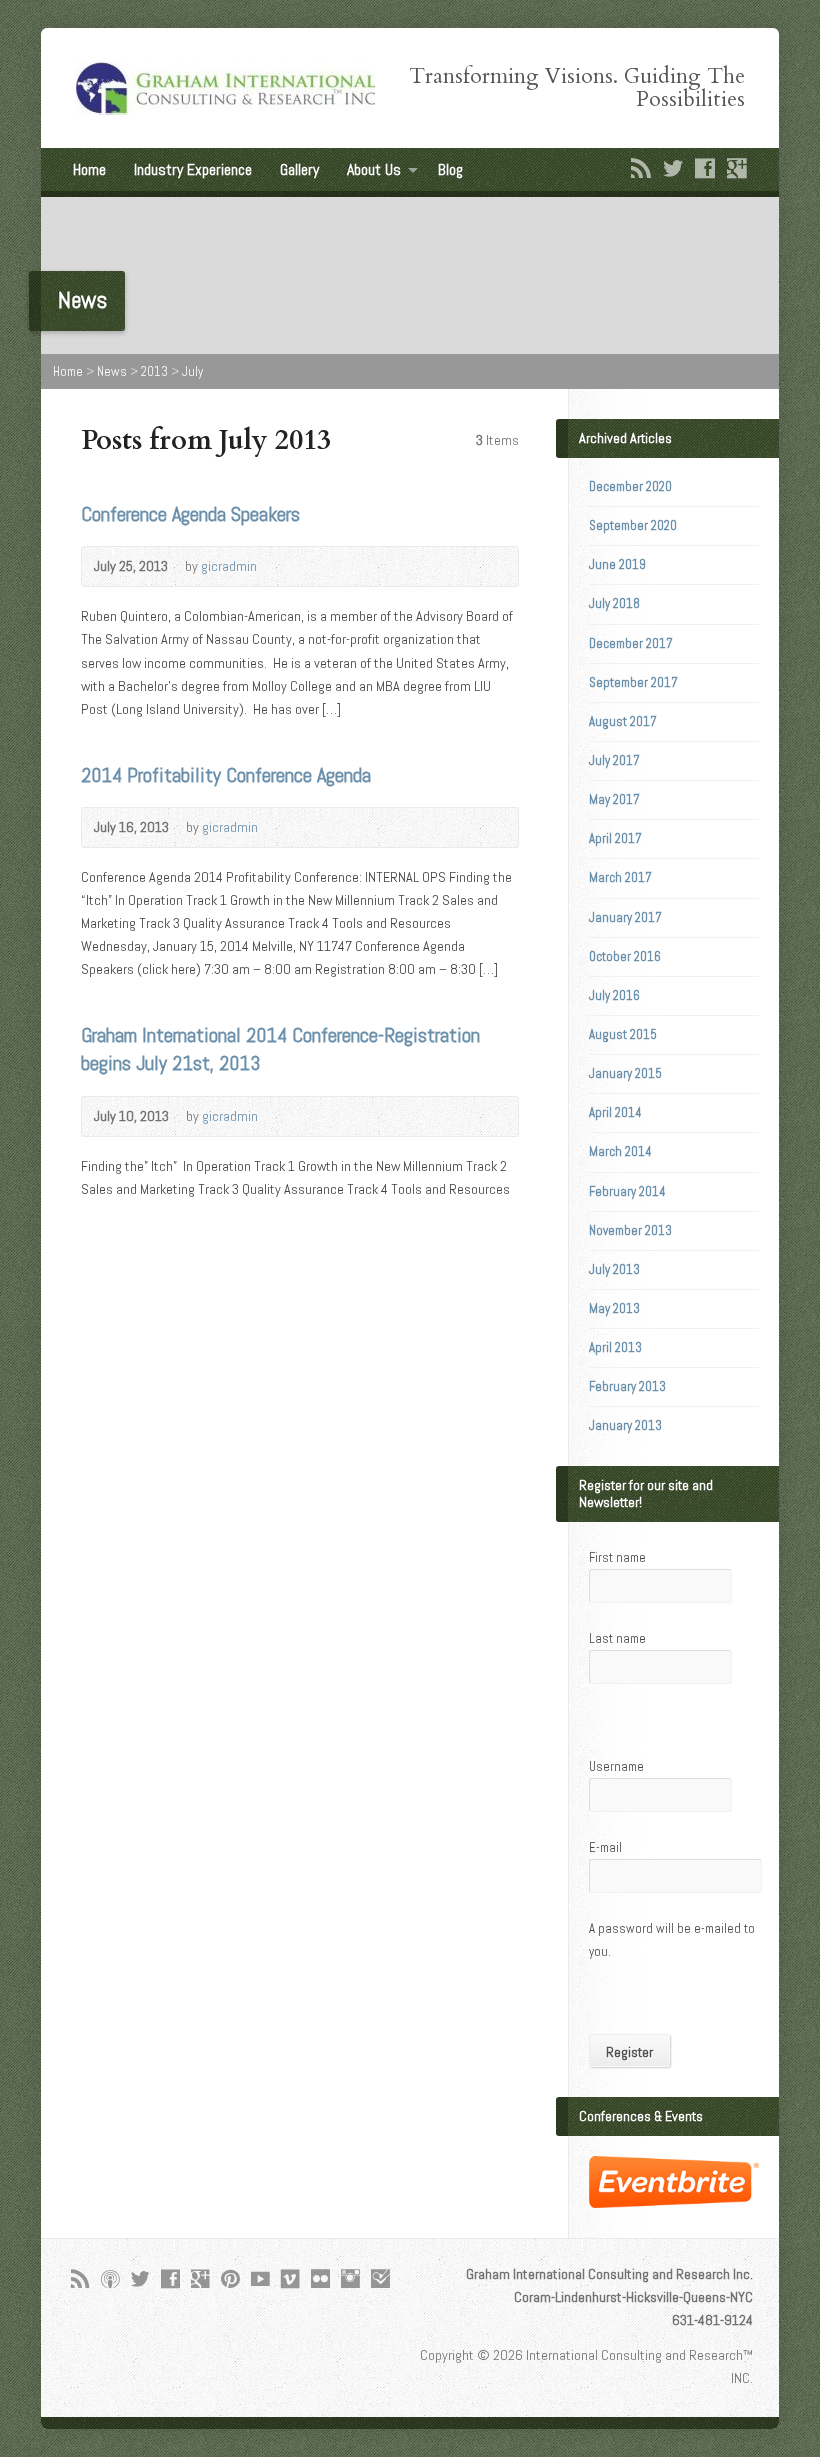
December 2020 (630, 486)
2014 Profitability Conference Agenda (226, 775)
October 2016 (625, 956)
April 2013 (615, 1347)
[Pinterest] (230, 2278)
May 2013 (614, 1308)
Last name (617, 1638)
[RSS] (641, 168)
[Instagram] (350, 2278)
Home (89, 169)
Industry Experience (193, 169)
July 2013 (614, 1269)
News (112, 371)
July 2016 (614, 995)
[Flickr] (320, 2278)
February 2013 (627, 1386)
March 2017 (620, 877)
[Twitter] (673, 168)
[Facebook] (705, 168)
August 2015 (623, 1034)
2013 (154, 371)
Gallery (299, 169)
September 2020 (633, 525)
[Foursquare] (380, 2278)
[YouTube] (260, 2278)
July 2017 (614, 760)
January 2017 (625, 917)
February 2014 (627, 1191)
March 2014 (620, 1151)
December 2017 (631, 643)
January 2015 (625, 1073)
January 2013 (625, 1425)
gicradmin (229, 566)
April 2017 (615, 838)
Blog (450, 169)
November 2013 (630, 1230)
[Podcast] (110, 2278)
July (192, 371)
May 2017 (614, 799)
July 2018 (614, 603)
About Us (374, 169)
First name (617, 1557)
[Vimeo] (290, 2278)
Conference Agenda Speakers (190, 514)
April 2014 (615, 1112)
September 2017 (633, 682)
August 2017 (623, 721)
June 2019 (617, 564)
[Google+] (737, 168)
